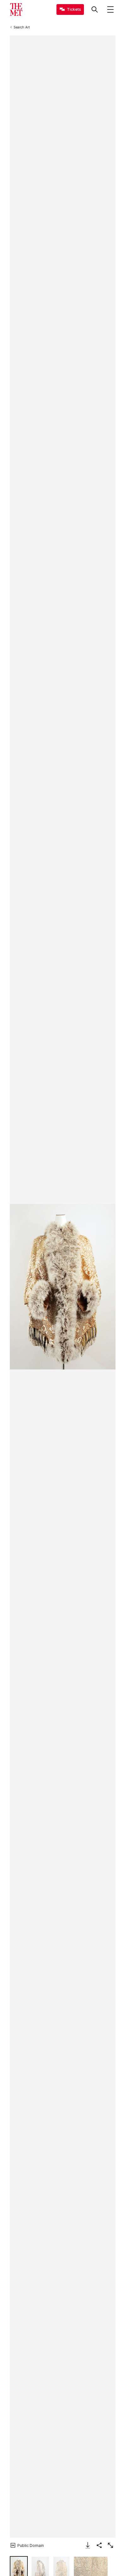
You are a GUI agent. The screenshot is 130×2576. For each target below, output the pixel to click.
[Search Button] (95, 9)
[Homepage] (16, 9)
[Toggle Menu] (110, 9)
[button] (63, 1287)
